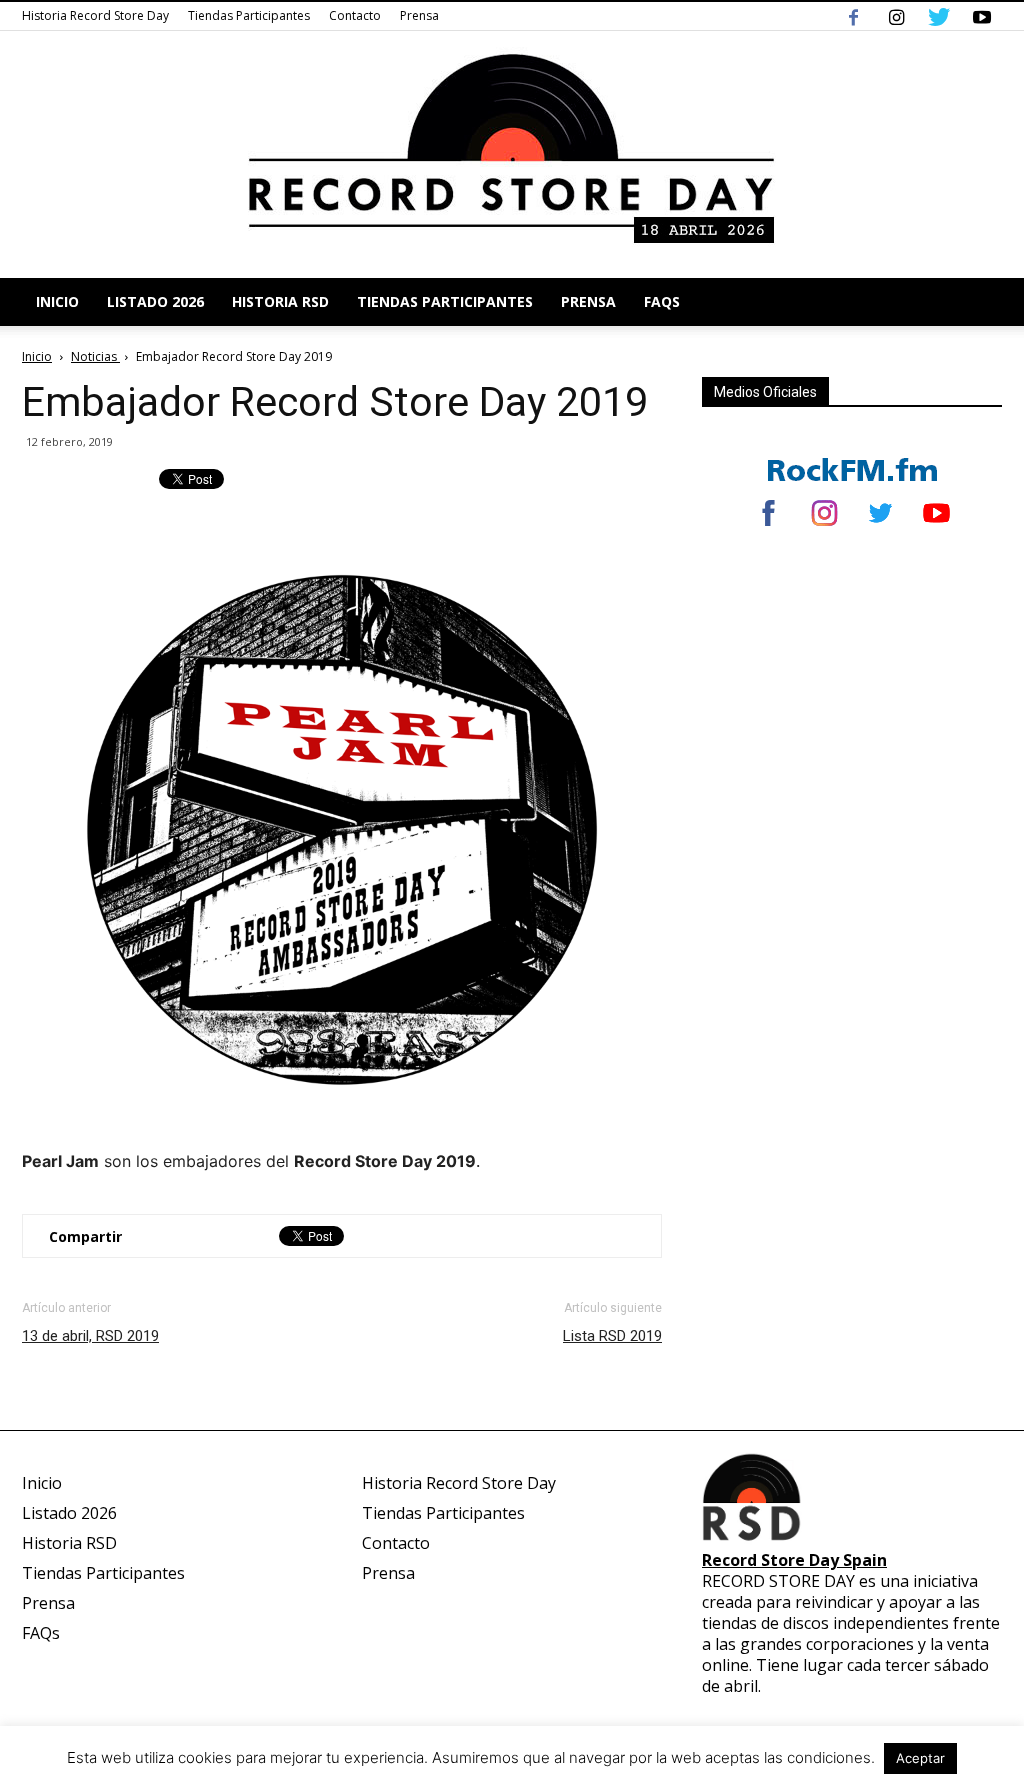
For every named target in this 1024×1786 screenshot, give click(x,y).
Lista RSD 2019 (612, 1336)
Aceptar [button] (920, 1758)
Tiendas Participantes (249, 15)
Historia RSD (280, 301)
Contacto (355, 15)
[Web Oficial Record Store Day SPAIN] (512, 154)
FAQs (662, 301)
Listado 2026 (155, 301)
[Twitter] (939, 16)
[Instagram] (896, 16)
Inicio (57, 301)
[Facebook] (853, 16)
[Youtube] (982, 16)
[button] (978, 302)
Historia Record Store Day (95, 15)
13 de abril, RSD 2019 (90, 1336)
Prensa (419, 15)
